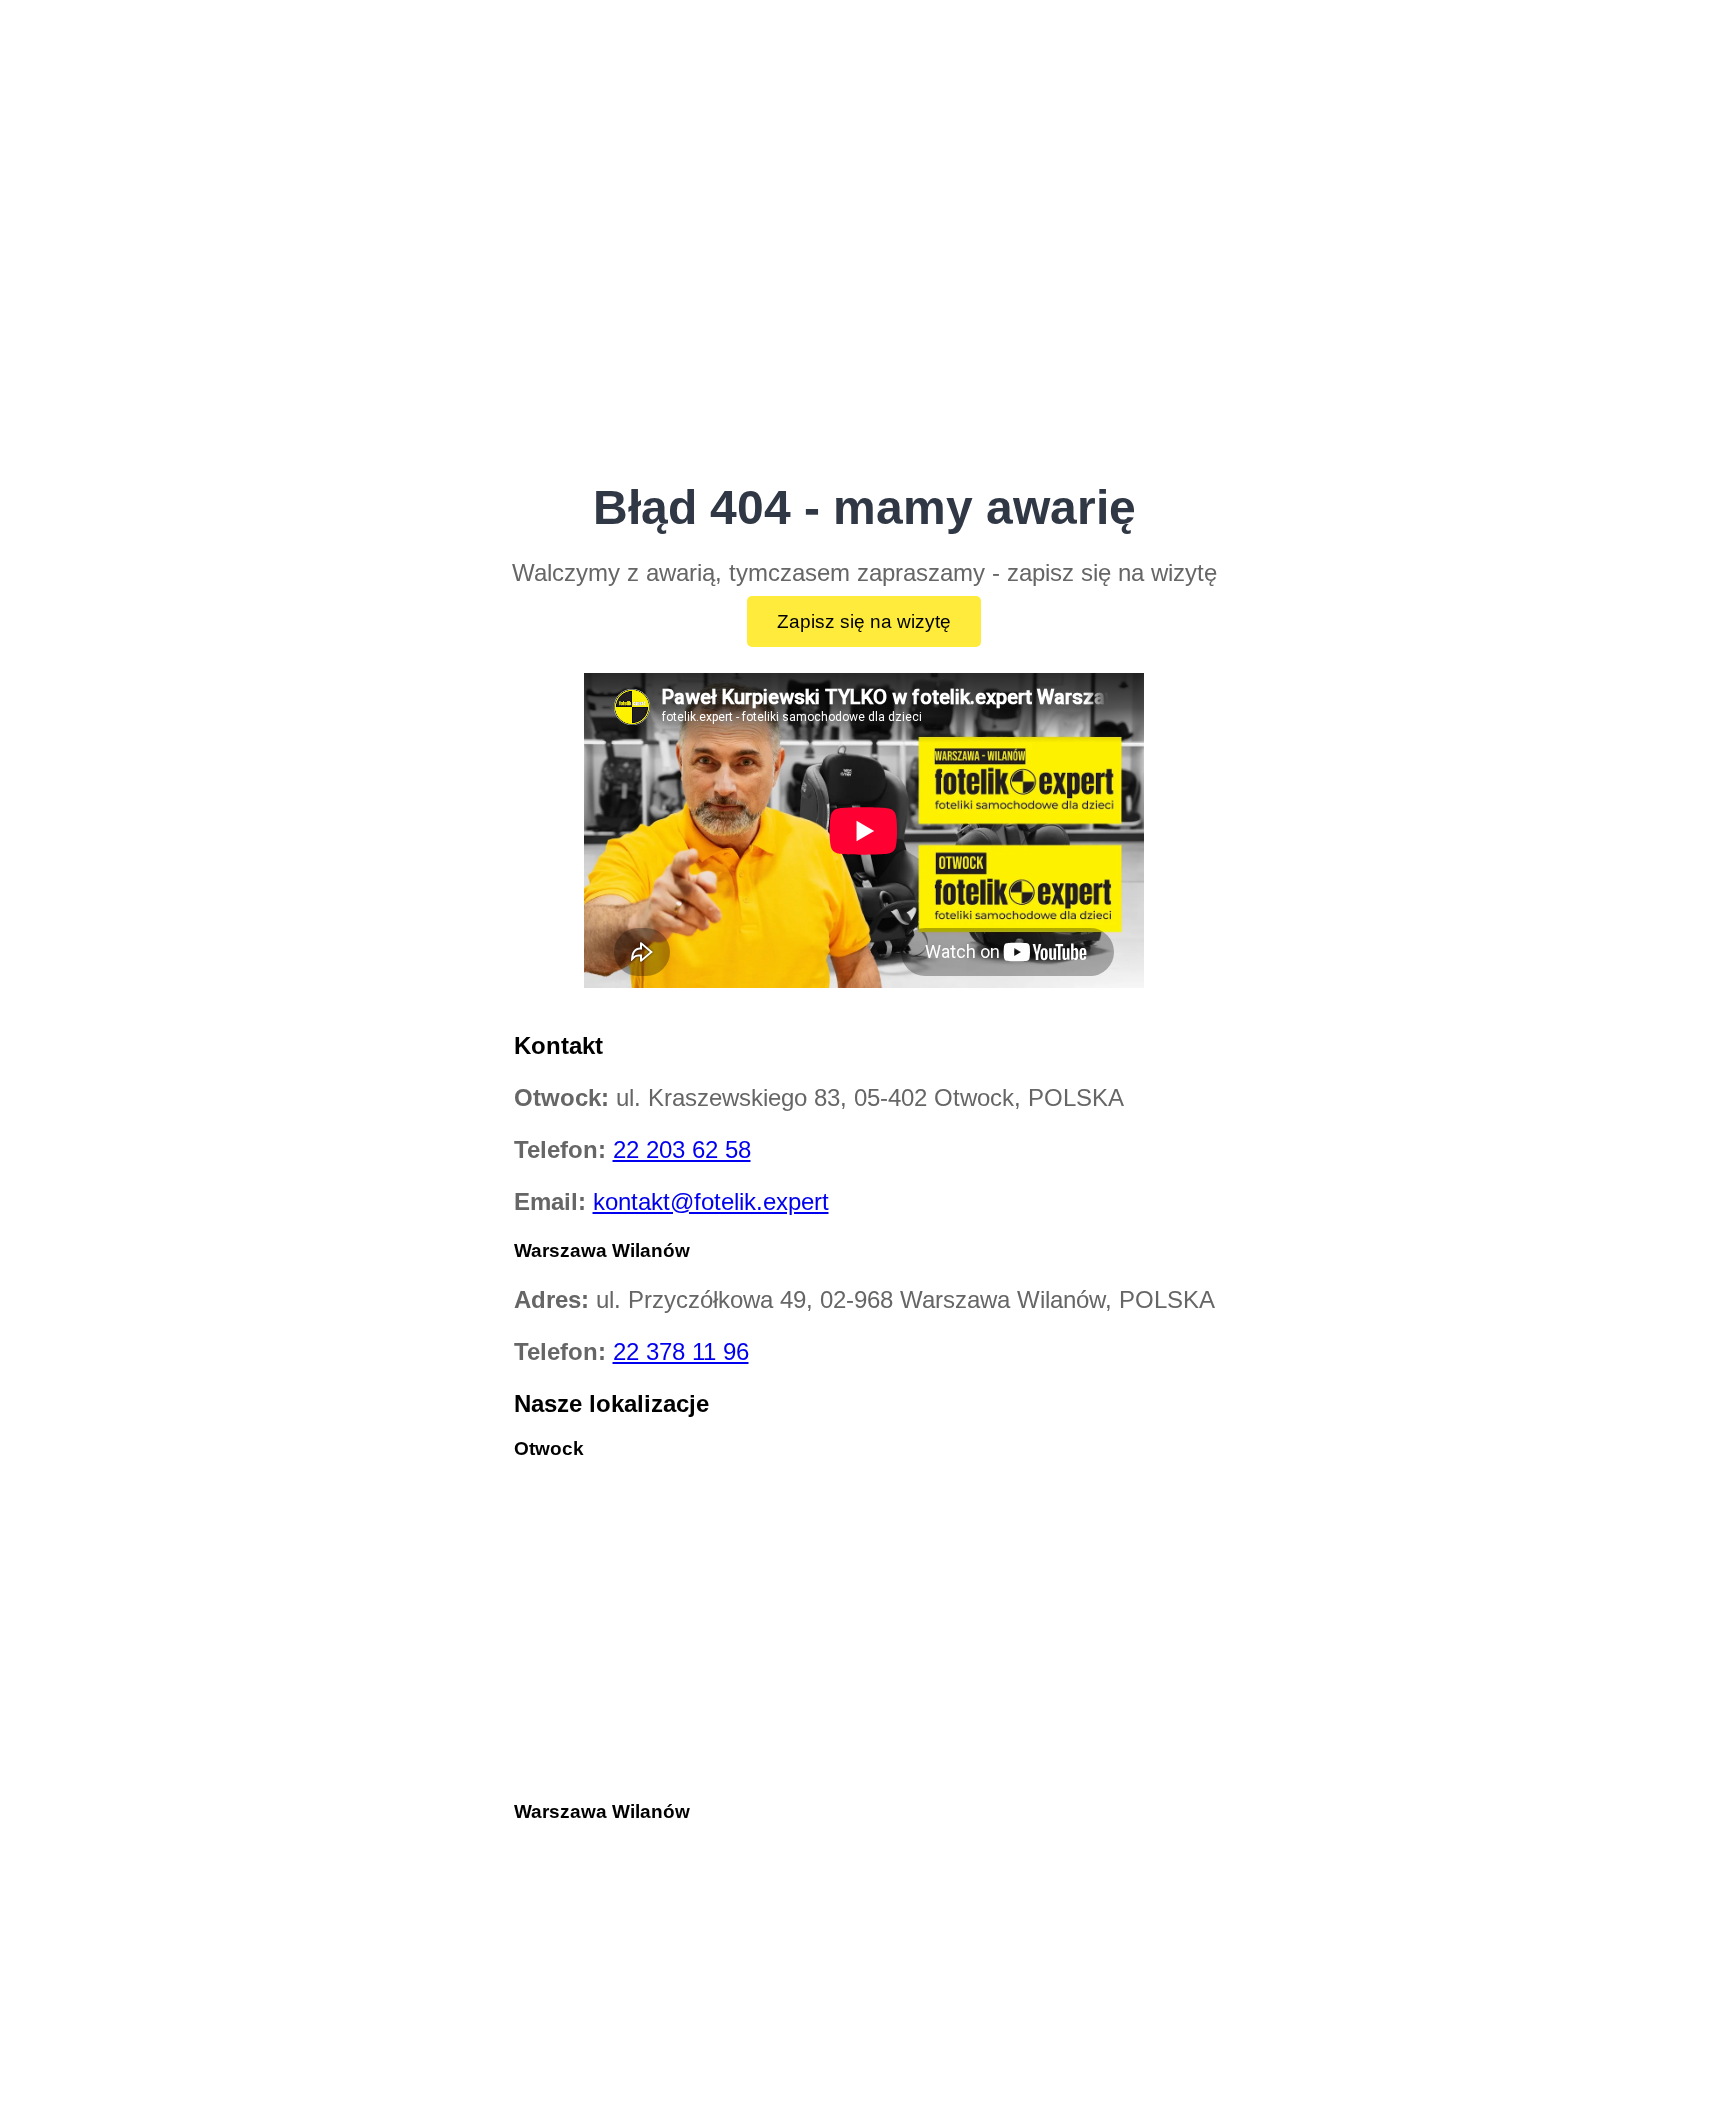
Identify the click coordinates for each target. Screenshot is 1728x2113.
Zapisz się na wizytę (864, 621)
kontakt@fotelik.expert (711, 1201)
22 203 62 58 (682, 1149)
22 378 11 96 (681, 1351)
